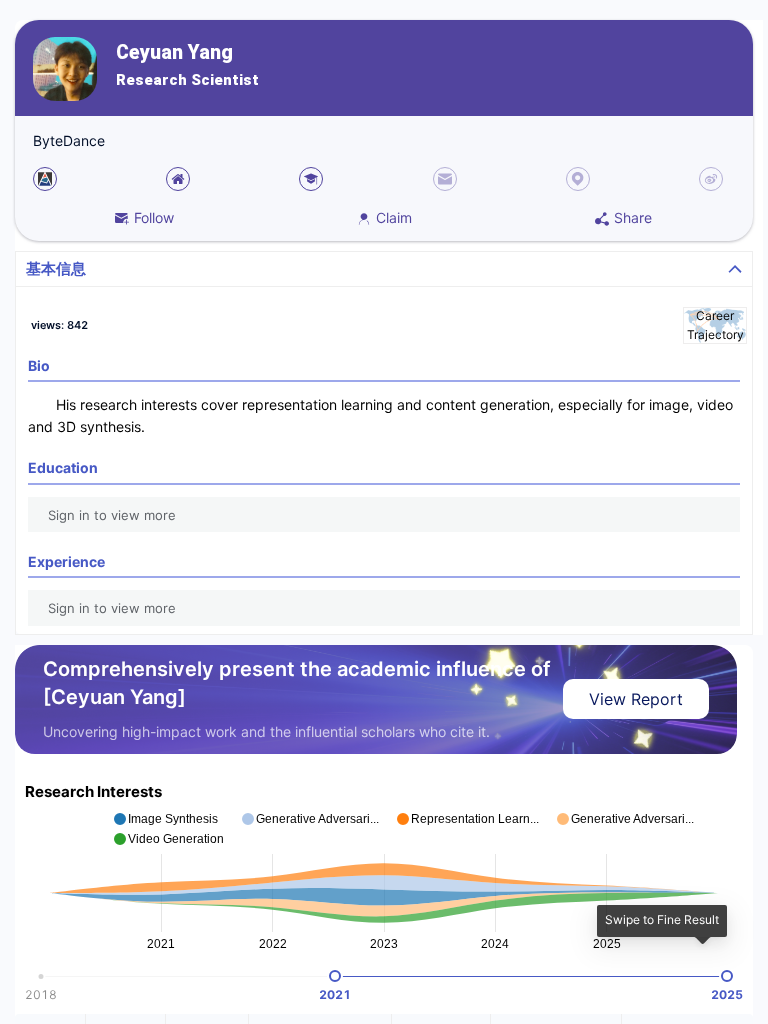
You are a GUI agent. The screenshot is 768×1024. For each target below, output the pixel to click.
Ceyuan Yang (174, 52)
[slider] (335, 976)
